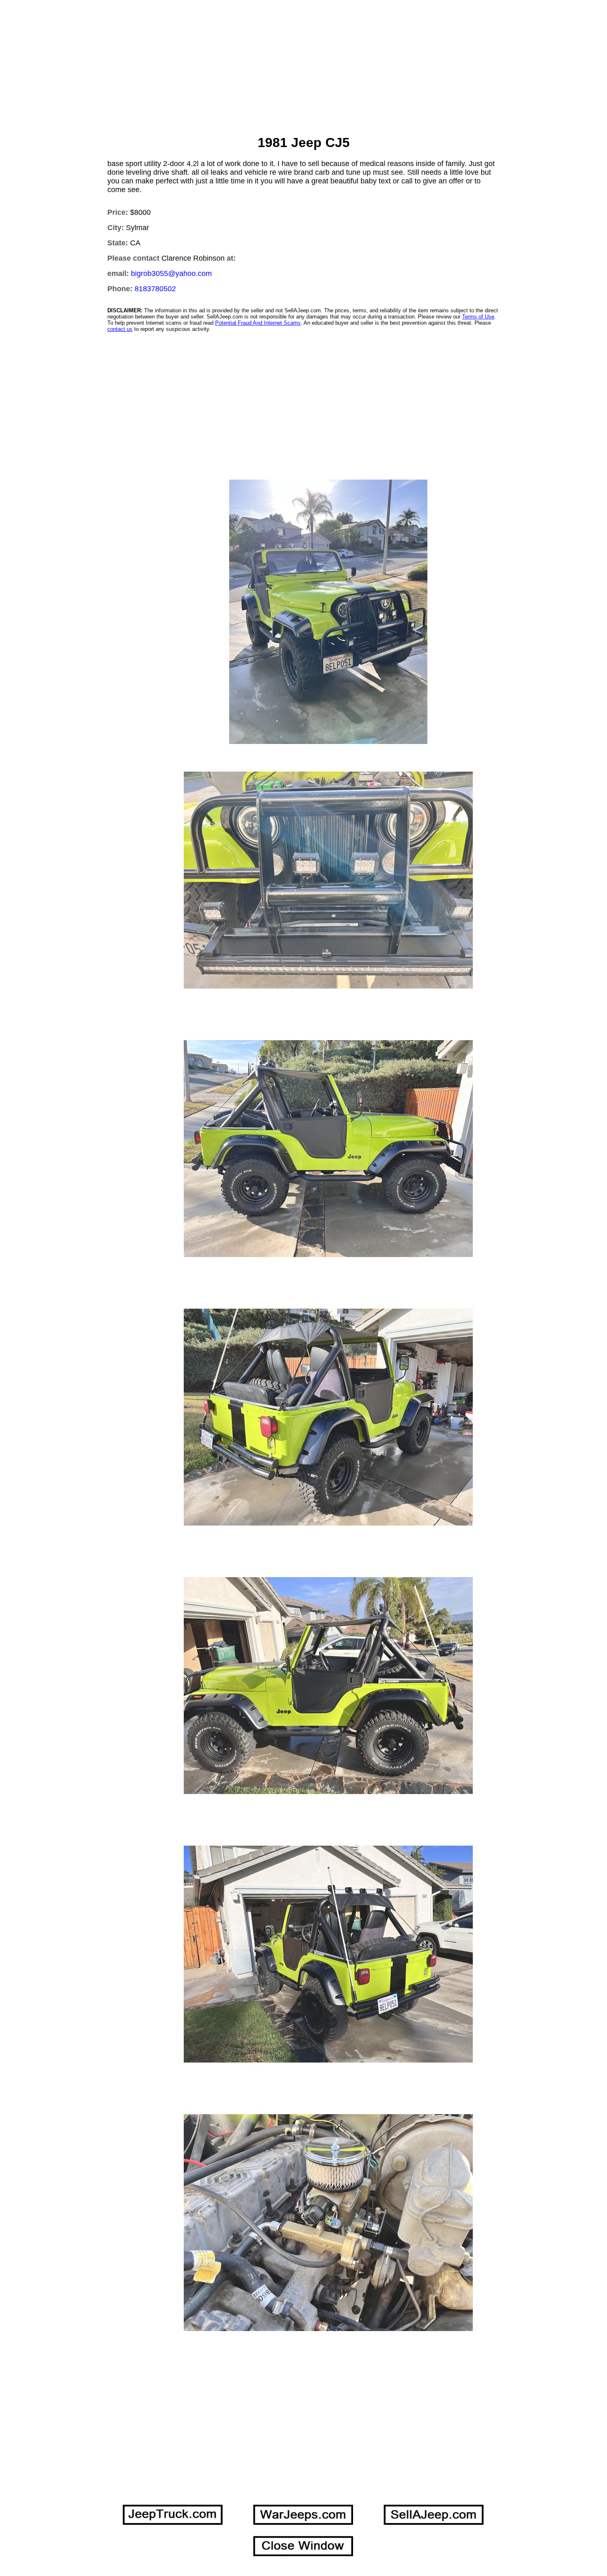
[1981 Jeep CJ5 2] (328, 1149)
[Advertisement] (303, 69)
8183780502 (155, 289)
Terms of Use (478, 317)
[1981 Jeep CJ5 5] (328, 612)
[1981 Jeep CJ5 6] (328, 880)
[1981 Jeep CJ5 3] (328, 2223)
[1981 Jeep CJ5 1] (328, 1686)
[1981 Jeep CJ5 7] (328, 1954)
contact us (120, 329)
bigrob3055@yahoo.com (171, 273)
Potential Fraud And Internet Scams (258, 323)
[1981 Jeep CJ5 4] (328, 1417)
